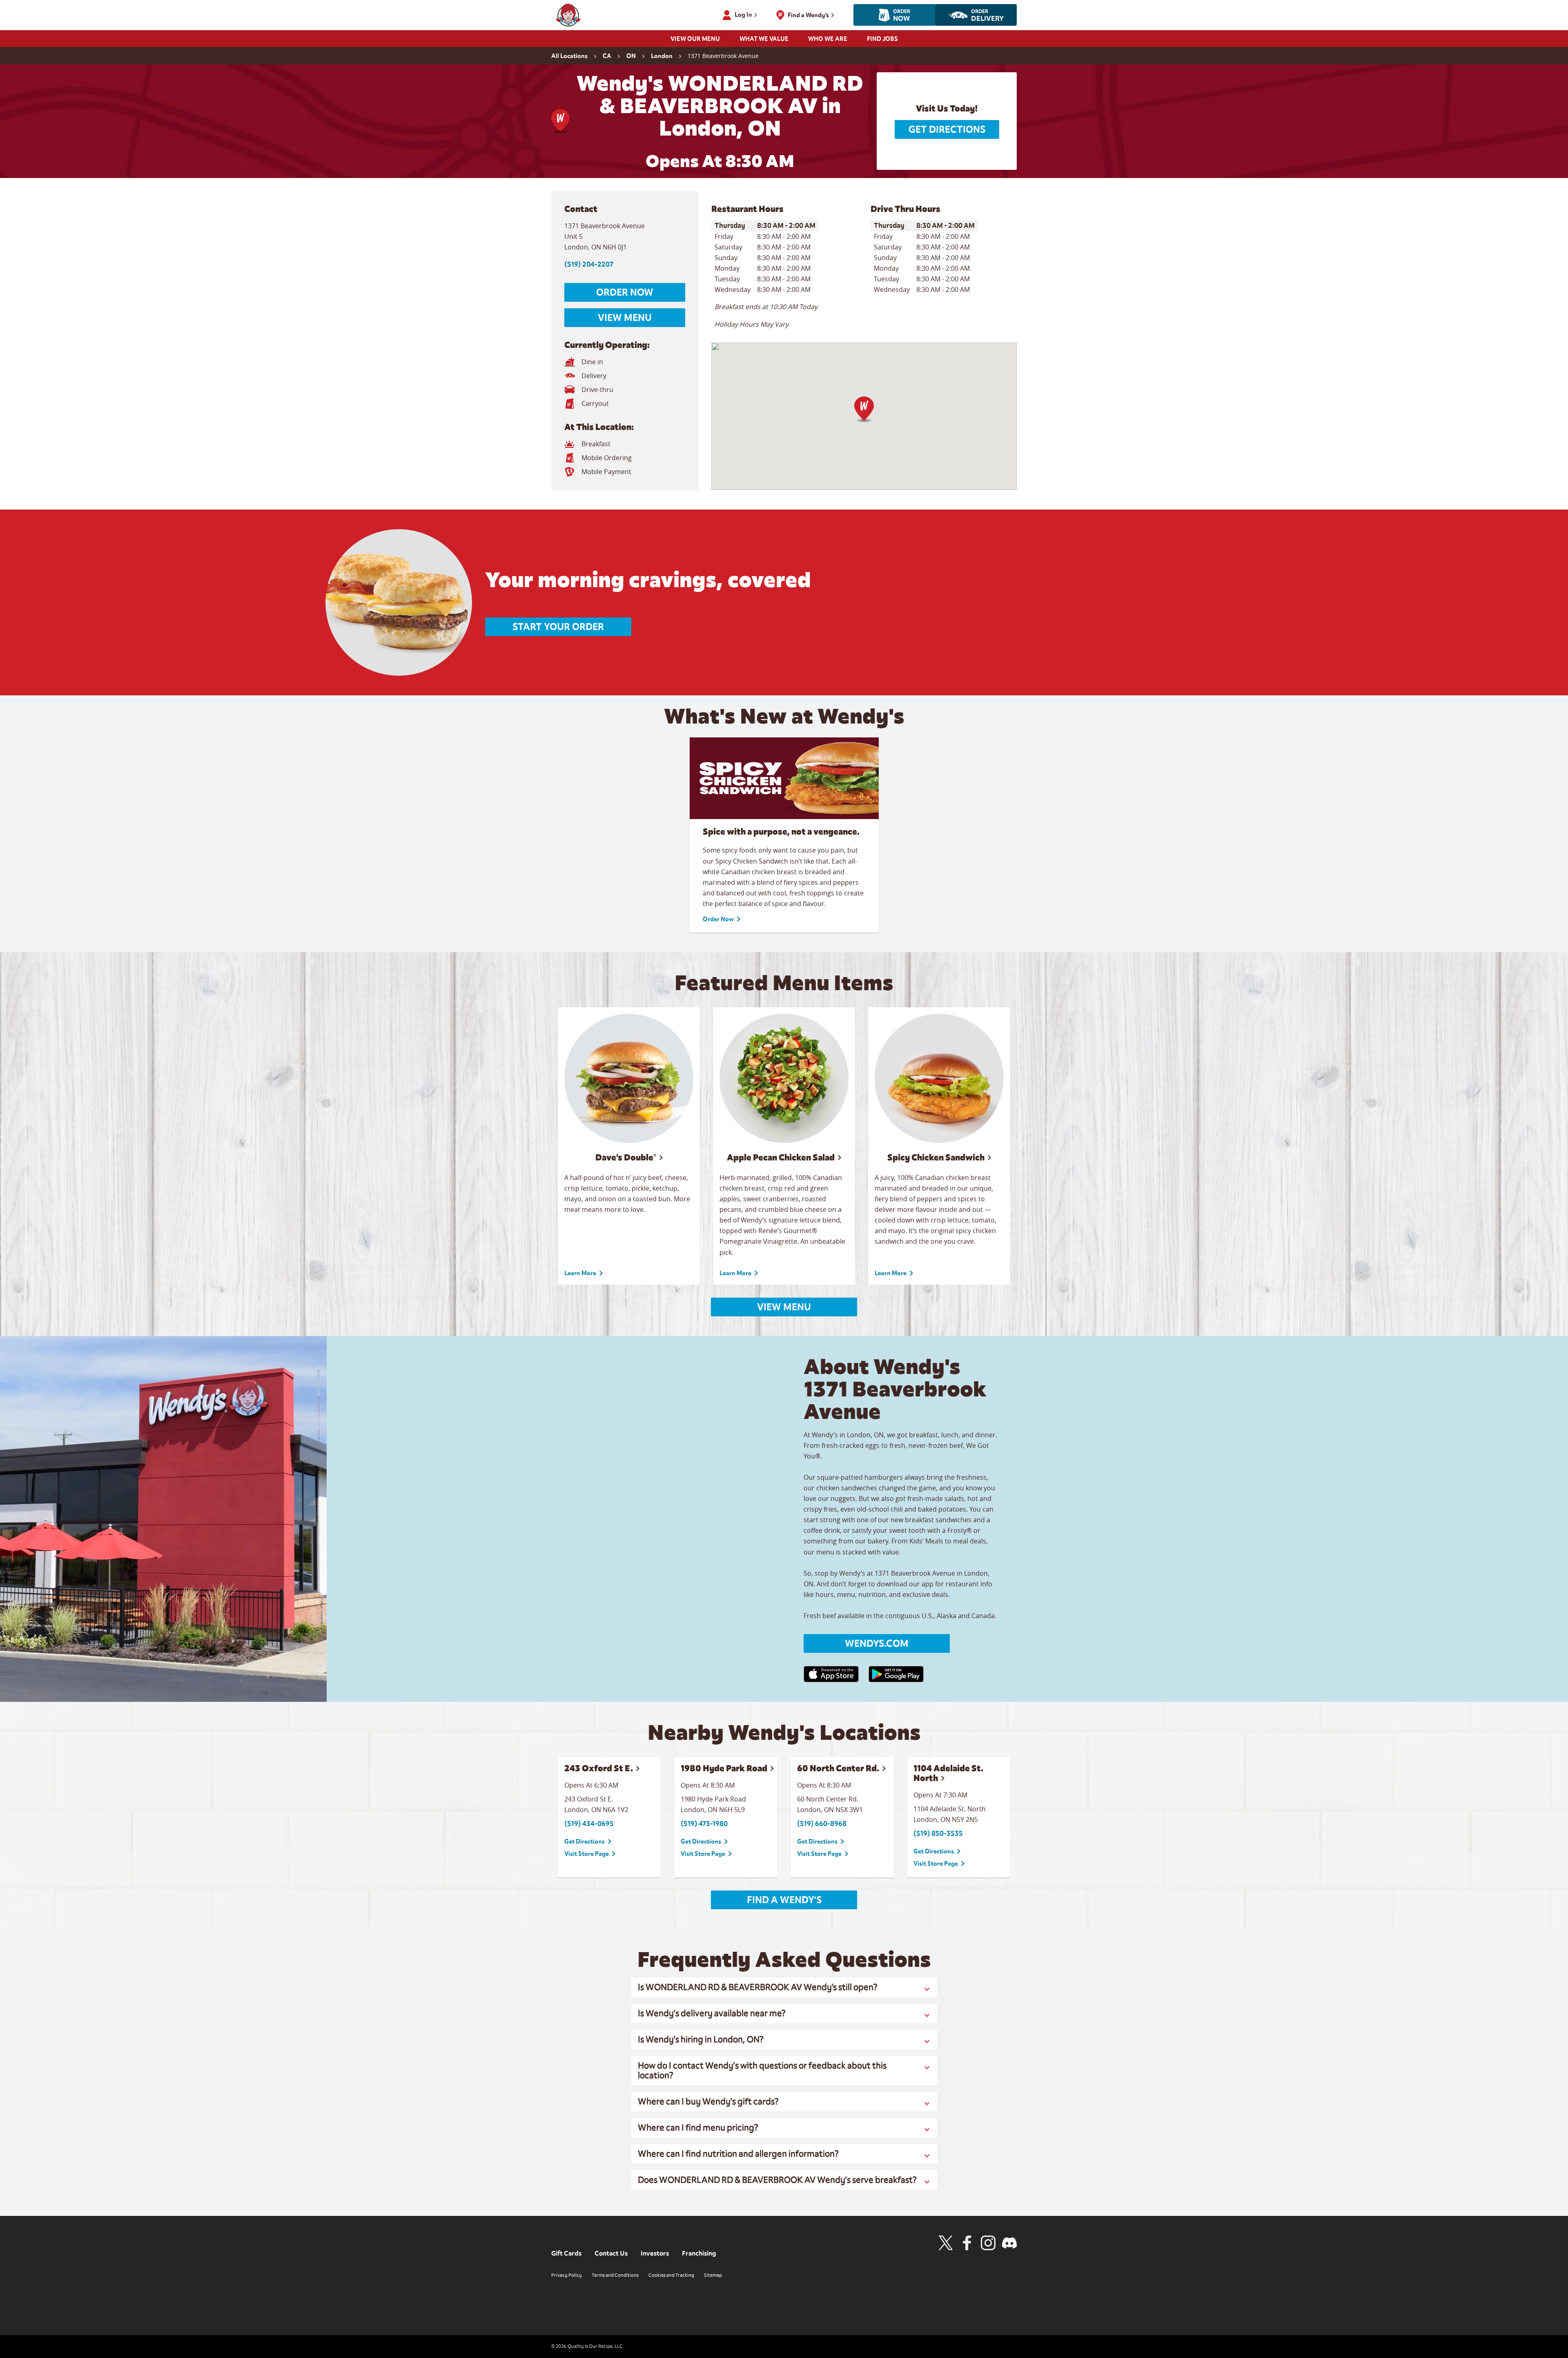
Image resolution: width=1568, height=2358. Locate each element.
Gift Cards (566, 2253)
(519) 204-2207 (589, 264)
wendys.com (877, 1643)
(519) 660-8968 (822, 1824)
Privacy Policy (567, 2275)
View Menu (625, 318)
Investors (655, 2253)
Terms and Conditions (615, 2275)
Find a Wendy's (784, 1900)
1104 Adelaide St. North (948, 1773)
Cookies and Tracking (671, 2275)
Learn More (580, 1273)
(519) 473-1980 (704, 1824)
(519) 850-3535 (938, 1834)
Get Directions (947, 129)
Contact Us (611, 2253)
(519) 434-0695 (589, 1824)
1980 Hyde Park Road (724, 1768)
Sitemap (713, 2275)
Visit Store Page (587, 1854)
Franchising (699, 2253)
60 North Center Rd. (838, 1768)
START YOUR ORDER (558, 627)
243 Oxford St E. (599, 1768)
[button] (864, 409)
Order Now (625, 292)
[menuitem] (695, 41)
